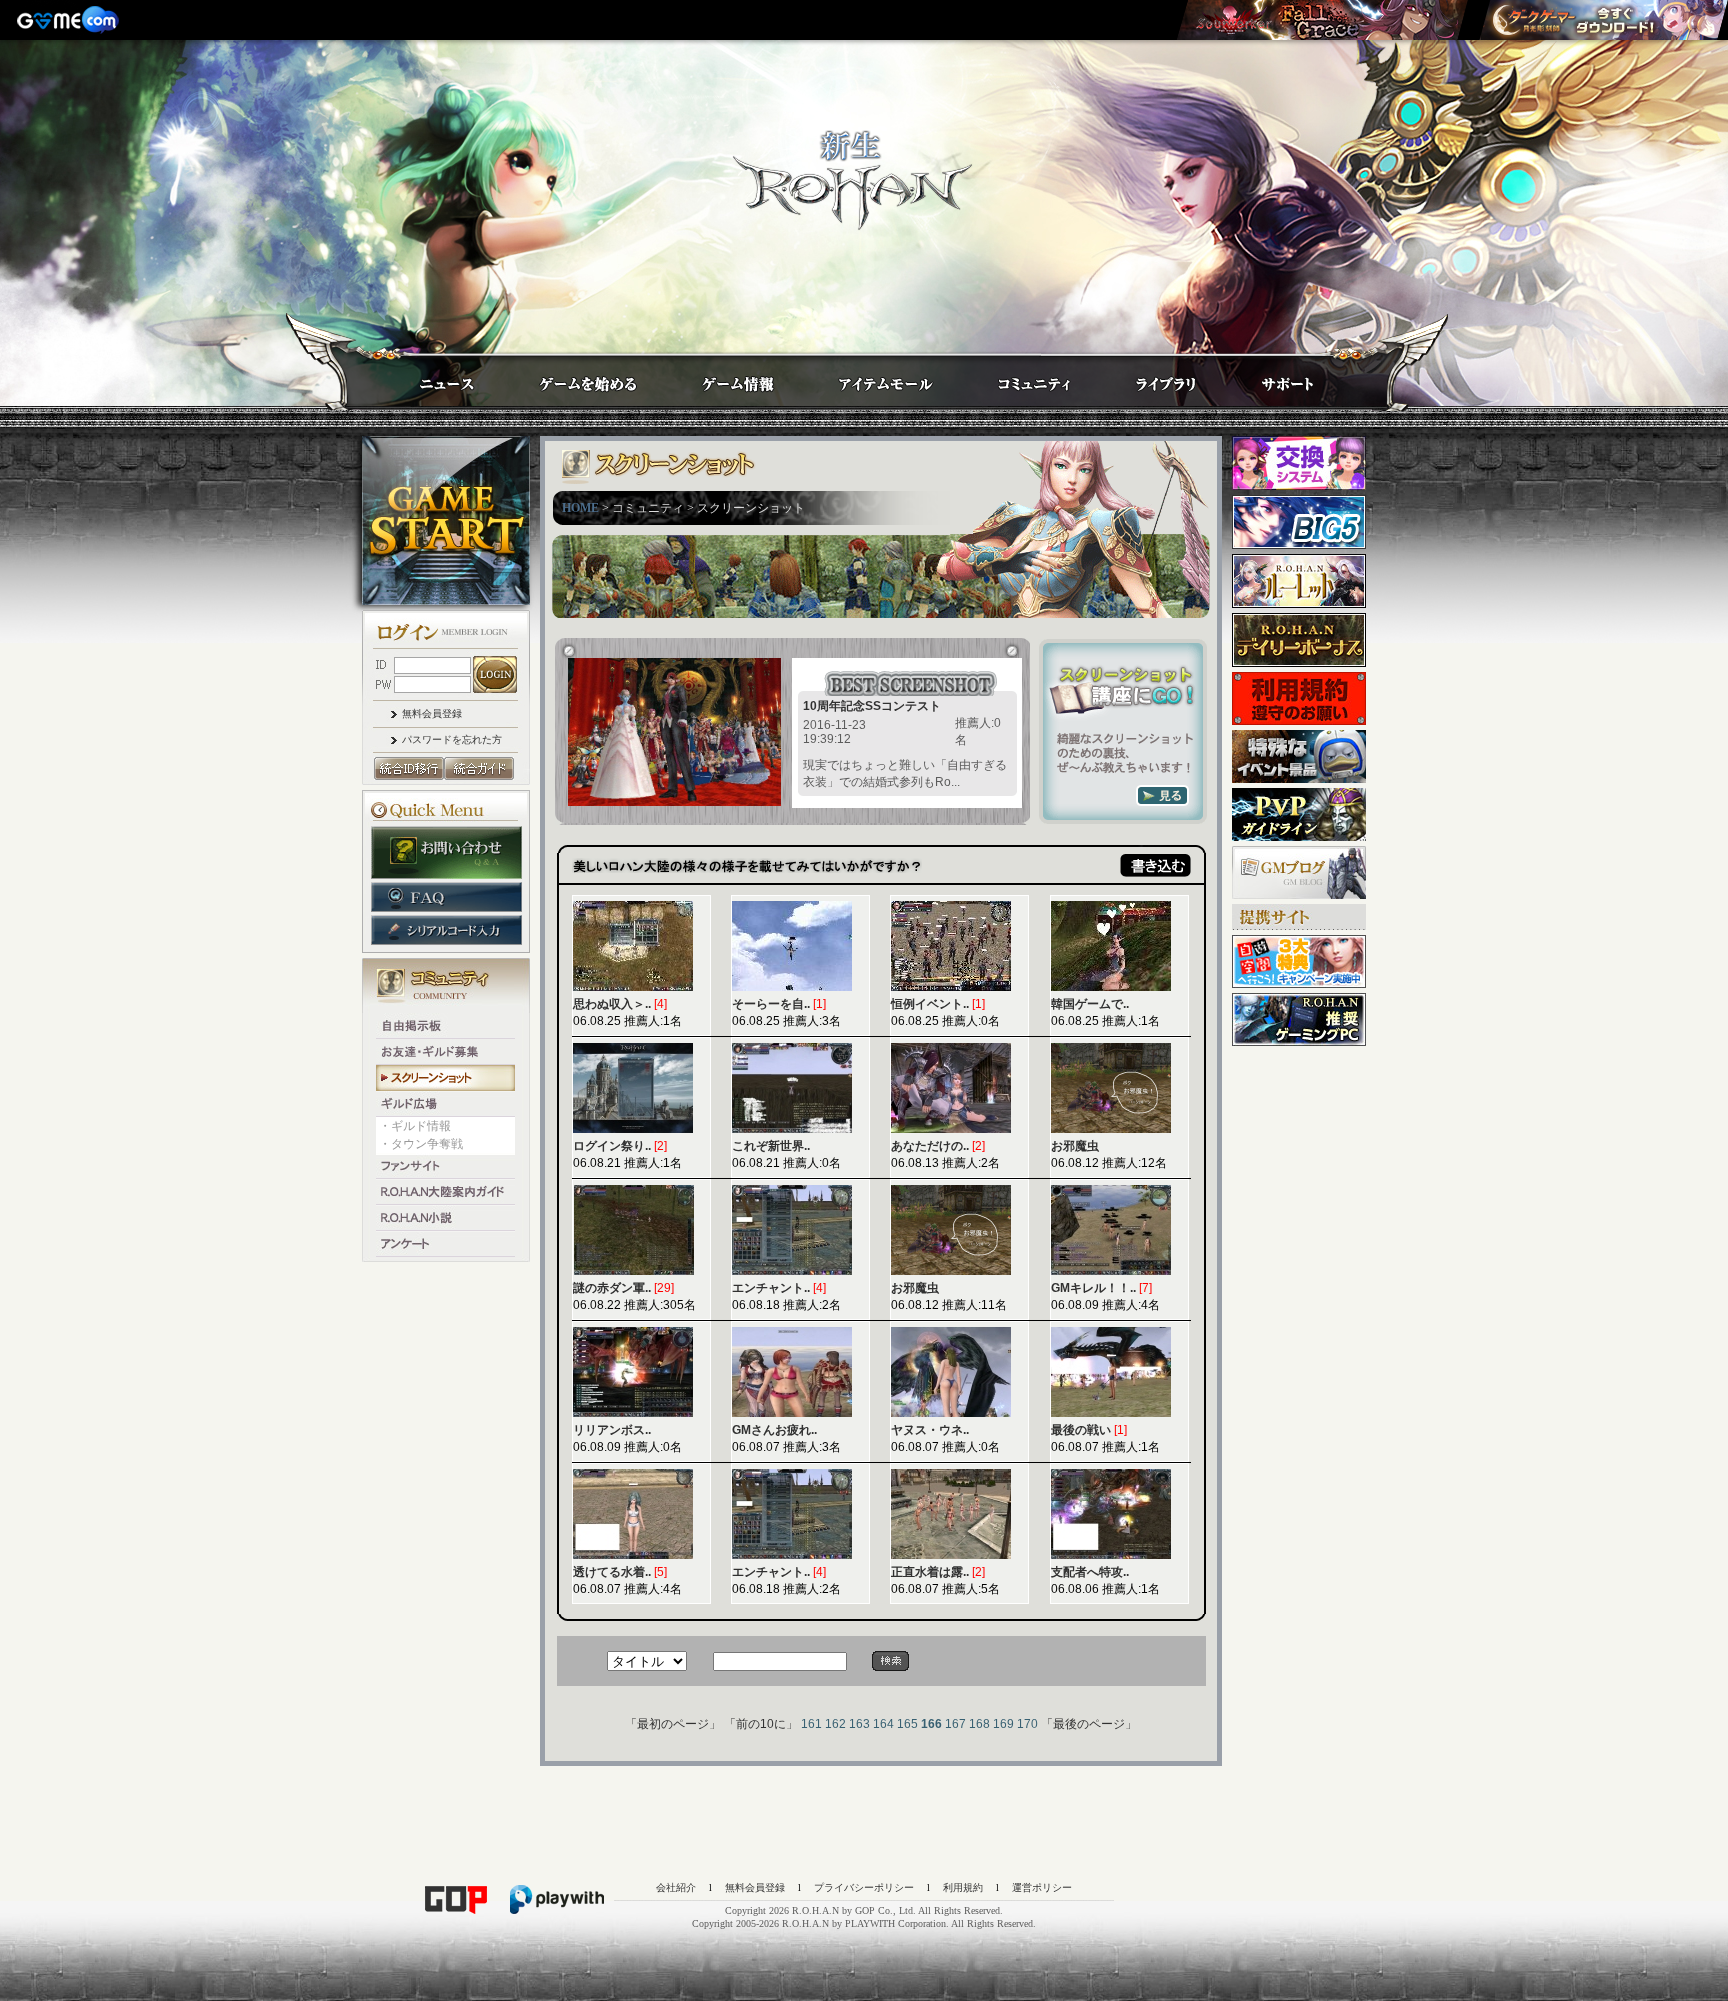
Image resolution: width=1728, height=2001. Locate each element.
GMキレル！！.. (1093, 1288)
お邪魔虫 (1075, 1146)
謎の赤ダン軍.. (612, 1288)
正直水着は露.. (930, 1572)
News (426, 377)
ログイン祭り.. (612, 1146)
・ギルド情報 (415, 1126)
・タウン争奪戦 (421, 1144)
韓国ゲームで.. (1090, 1004)
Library (1147, 377)
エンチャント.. (771, 1288)
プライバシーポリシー (864, 1887)
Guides (569, 377)
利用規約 (963, 1887)
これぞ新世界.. (771, 1146)
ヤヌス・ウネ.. (930, 1430)
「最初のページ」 (673, 1724)
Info (718, 377)
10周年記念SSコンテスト (872, 706)
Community (1016, 377)
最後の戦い (1081, 1430)
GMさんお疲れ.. (774, 1430)
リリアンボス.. (612, 1430)
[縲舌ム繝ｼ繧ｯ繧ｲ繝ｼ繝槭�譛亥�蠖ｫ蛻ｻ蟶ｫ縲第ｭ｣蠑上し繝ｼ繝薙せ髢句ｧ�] (1603, 20)
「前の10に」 (761, 1724)
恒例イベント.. (930, 1004)
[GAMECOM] (70, 20)
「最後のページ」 (1089, 1724)
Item (867, 377)
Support (1267, 377)
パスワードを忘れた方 (452, 739)
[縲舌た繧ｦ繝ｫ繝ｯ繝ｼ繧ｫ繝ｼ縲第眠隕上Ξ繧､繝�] (1322, 20)
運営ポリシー (1042, 1887)
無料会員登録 (432, 713)
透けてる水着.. (612, 1572)
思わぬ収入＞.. (612, 1004)
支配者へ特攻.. (1090, 1572)
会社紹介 (676, 1887)
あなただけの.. (930, 1146)
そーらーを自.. (771, 1004)
